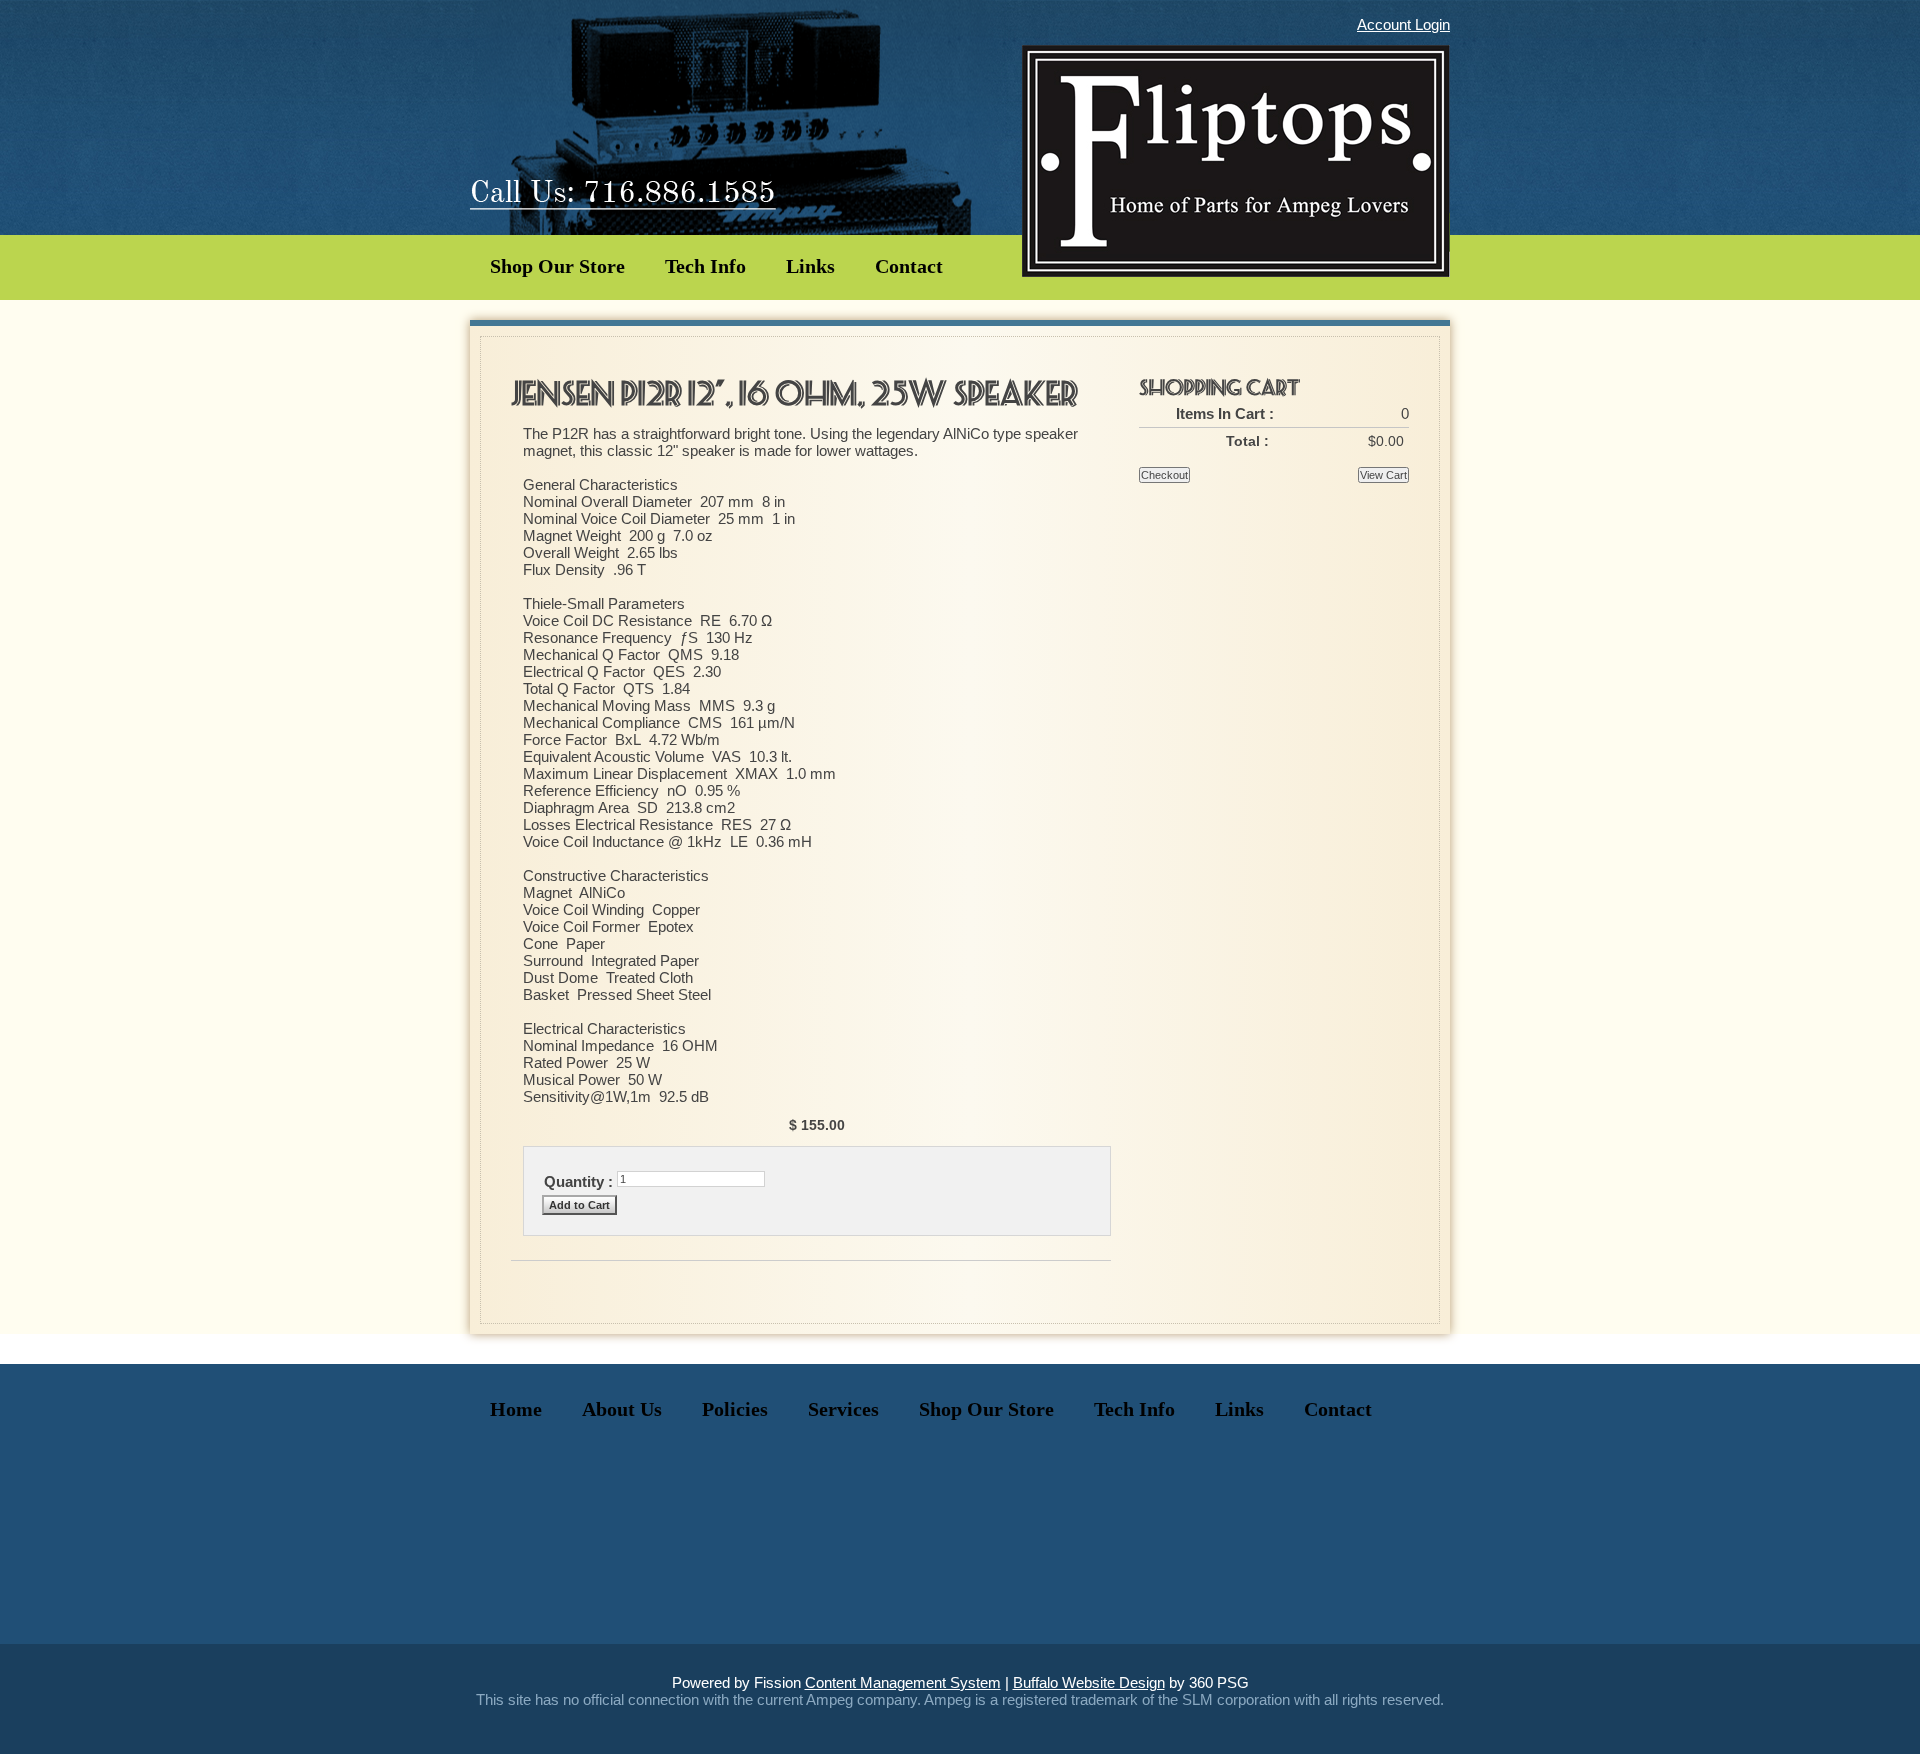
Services (843, 1409)
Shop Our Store (557, 266)
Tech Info (705, 266)
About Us (622, 1409)
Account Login (1403, 24)
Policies (735, 1409)
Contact (909, 266)
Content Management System (903, 1682)
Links (810, 266)
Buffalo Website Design (1089, 1682)
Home (516, 1409)
